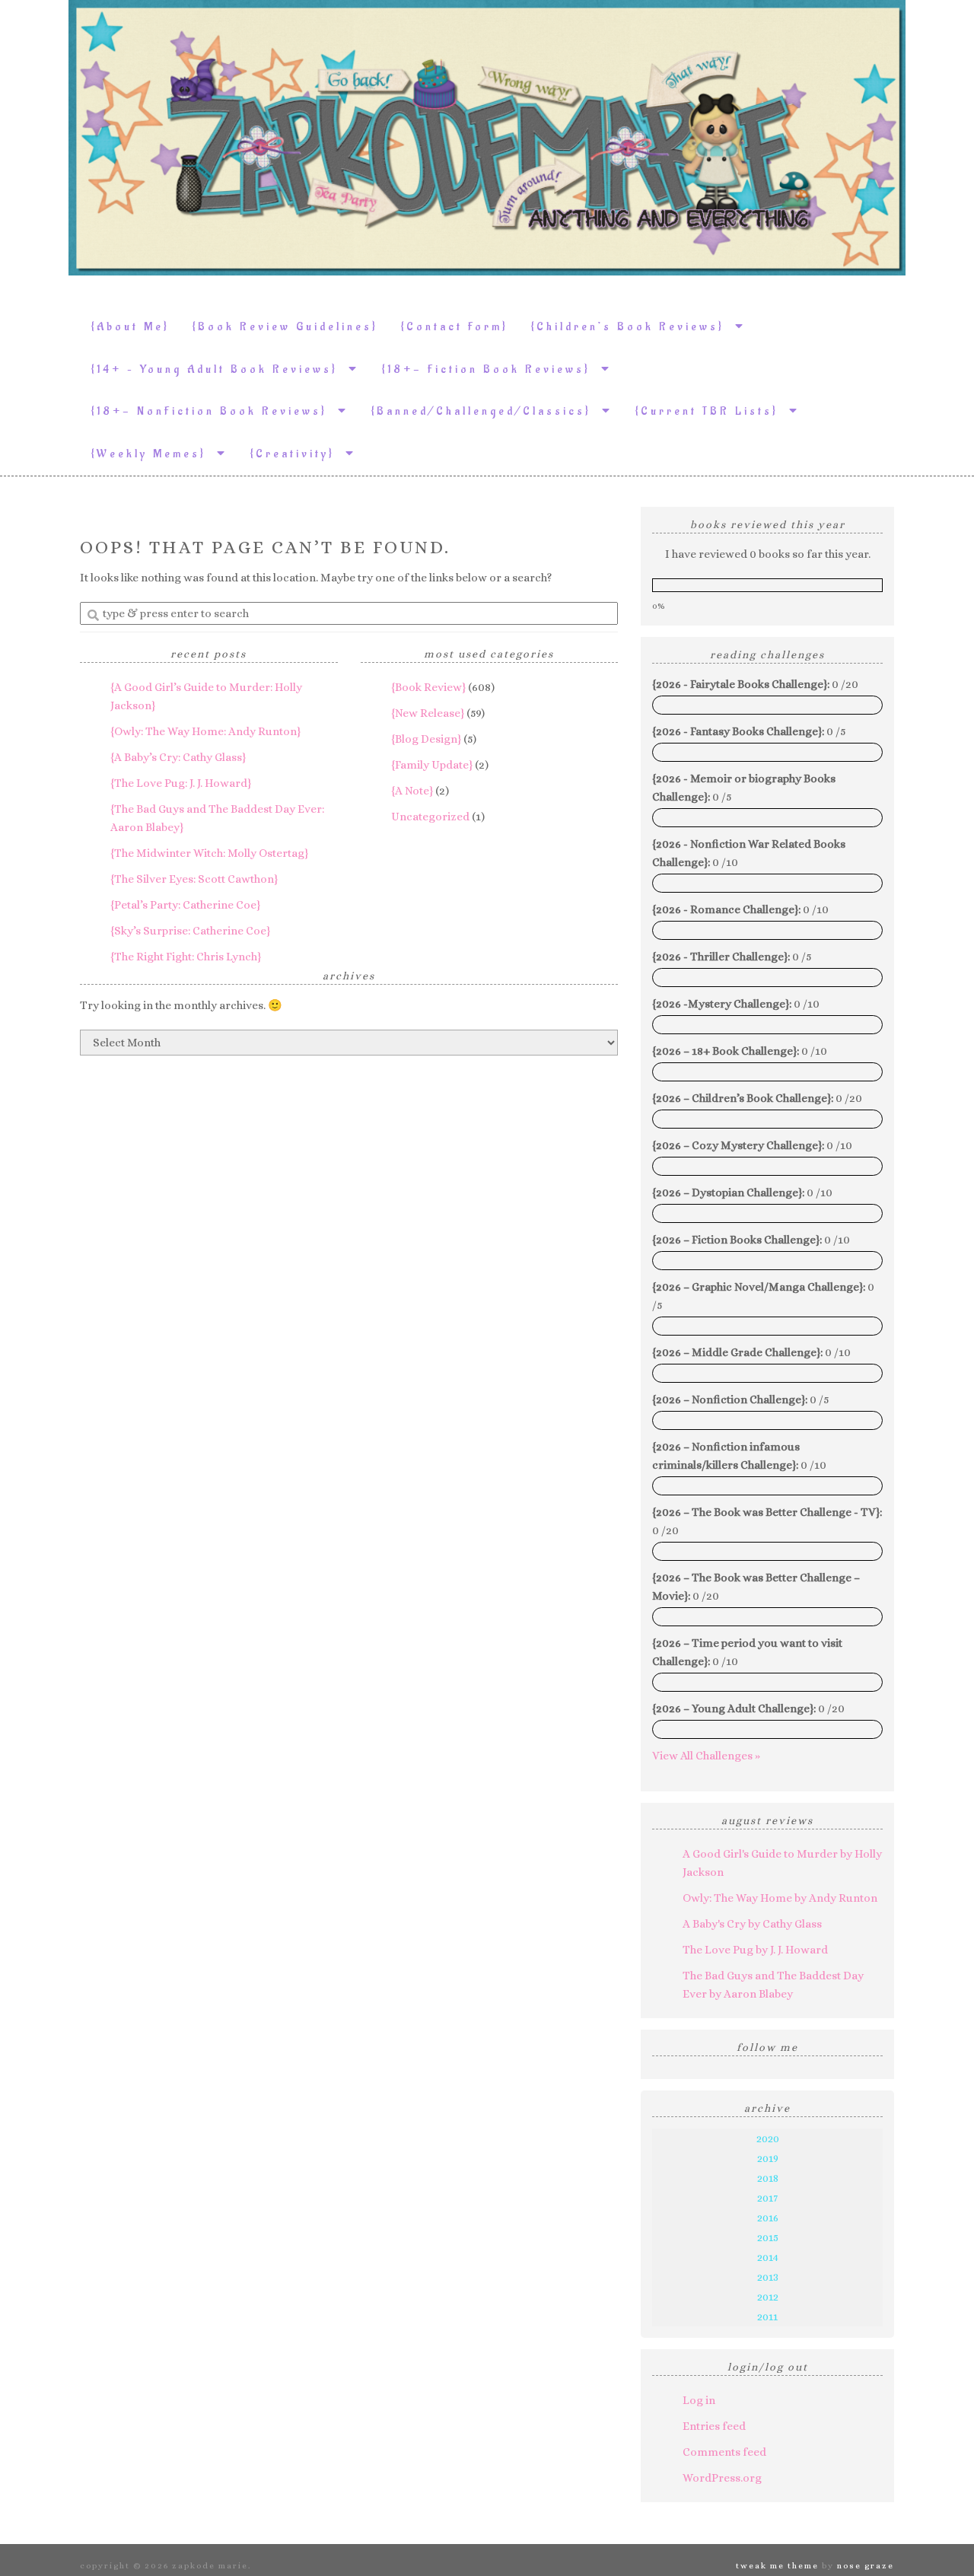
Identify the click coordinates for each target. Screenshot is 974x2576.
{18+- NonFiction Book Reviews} (215, 411)
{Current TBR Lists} (712, 411)
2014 (768, 2257)
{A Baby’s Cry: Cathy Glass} (178, 757)
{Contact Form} (455, 327)
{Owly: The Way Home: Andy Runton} (205, 731)
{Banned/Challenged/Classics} (487, 411)
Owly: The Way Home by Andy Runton (780, 1898)
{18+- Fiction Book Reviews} (492, 369)
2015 (768, 2237)
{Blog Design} (426, 739)
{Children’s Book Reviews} (633, 327)
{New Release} (428, 713)
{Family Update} (432, 765)
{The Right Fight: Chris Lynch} (186, 957)
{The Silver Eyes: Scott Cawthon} (194, 879)
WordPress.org (722, 2478)
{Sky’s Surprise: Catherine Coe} (190, 931)
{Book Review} (428, 687)
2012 (768, 2297)
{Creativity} (298, 454)
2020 (768, 2138)
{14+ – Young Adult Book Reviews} (220, 369)
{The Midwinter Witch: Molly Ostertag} (209, 853)
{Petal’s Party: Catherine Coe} (185, 905)
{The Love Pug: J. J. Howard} (181, 783)
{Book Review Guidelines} (285, 327)
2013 (768, 2277)
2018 (768, 2178)
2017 (767, 2198)
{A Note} (412, 791)
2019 (768, 2158)
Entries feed (714, 2426)
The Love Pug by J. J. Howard (755, 1950)
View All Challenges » (706, 1756)
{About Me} (131, 327)
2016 (768, 2218)
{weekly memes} (154, 454)
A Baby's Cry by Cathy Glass (752, 1924)
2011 (767, 2316)
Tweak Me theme (777, 2566)
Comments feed (724, 2452)
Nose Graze (866, 2566)
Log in (699, 2400)
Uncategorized (430, 817)
